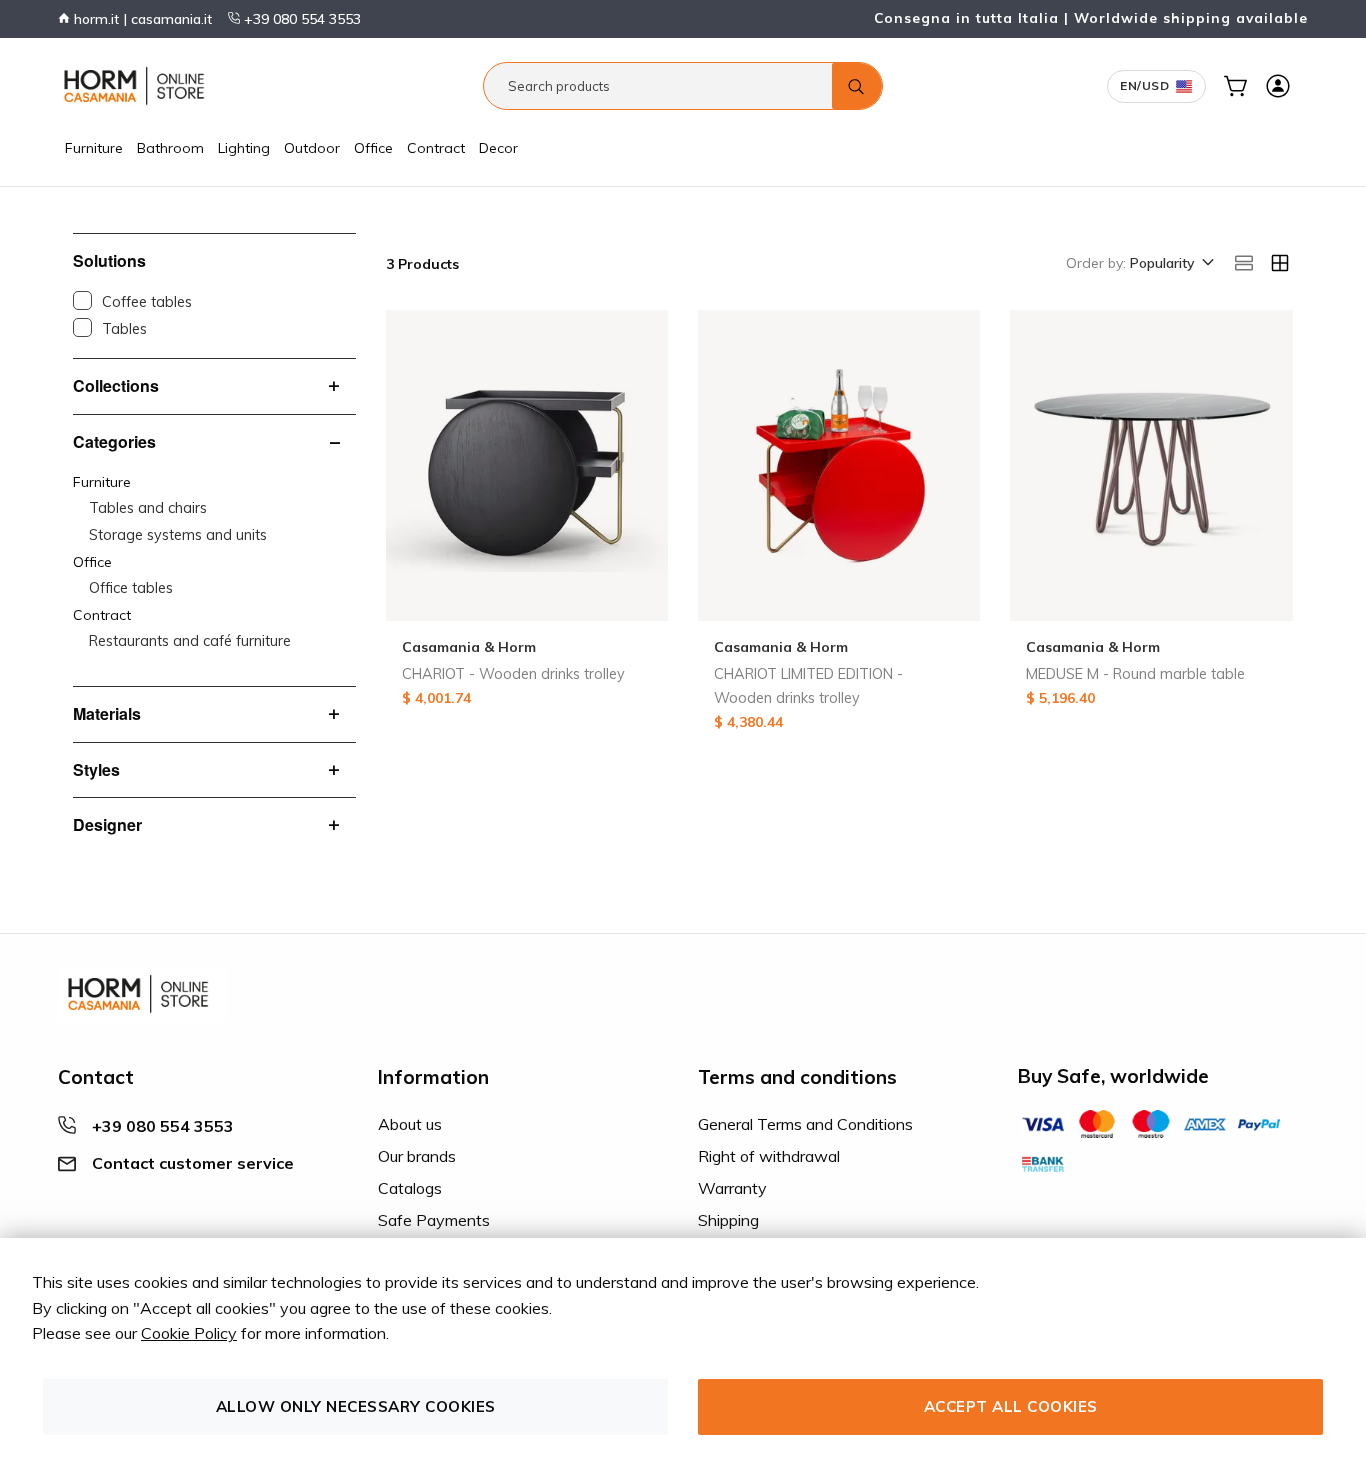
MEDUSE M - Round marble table (1135, 674)
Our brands (417, 1156)
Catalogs (410, 1188)
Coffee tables (147, 302)
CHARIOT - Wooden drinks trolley (513, 674)
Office (373, 148)
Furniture (94, 148)
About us (410, 1124)
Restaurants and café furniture (190, 641)
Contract (436, 148)
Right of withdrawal (769, 1156)
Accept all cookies (1011, 1406)
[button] (1170, 264)
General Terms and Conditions (805, 1124)
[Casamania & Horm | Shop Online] (138, 86)
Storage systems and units (178, 535)
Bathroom (170, 148)
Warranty (732, 1188)
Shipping (728, 1220)
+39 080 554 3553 (300, 19)
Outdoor (312, 148)
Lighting (244, 148)
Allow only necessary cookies (356, 1406)
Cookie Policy (189, 1333)
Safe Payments (434, 1220)
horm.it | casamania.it (141, 19)
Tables (124, 329)
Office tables (131, 588)
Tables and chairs (148, 508)
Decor (498, 148)
